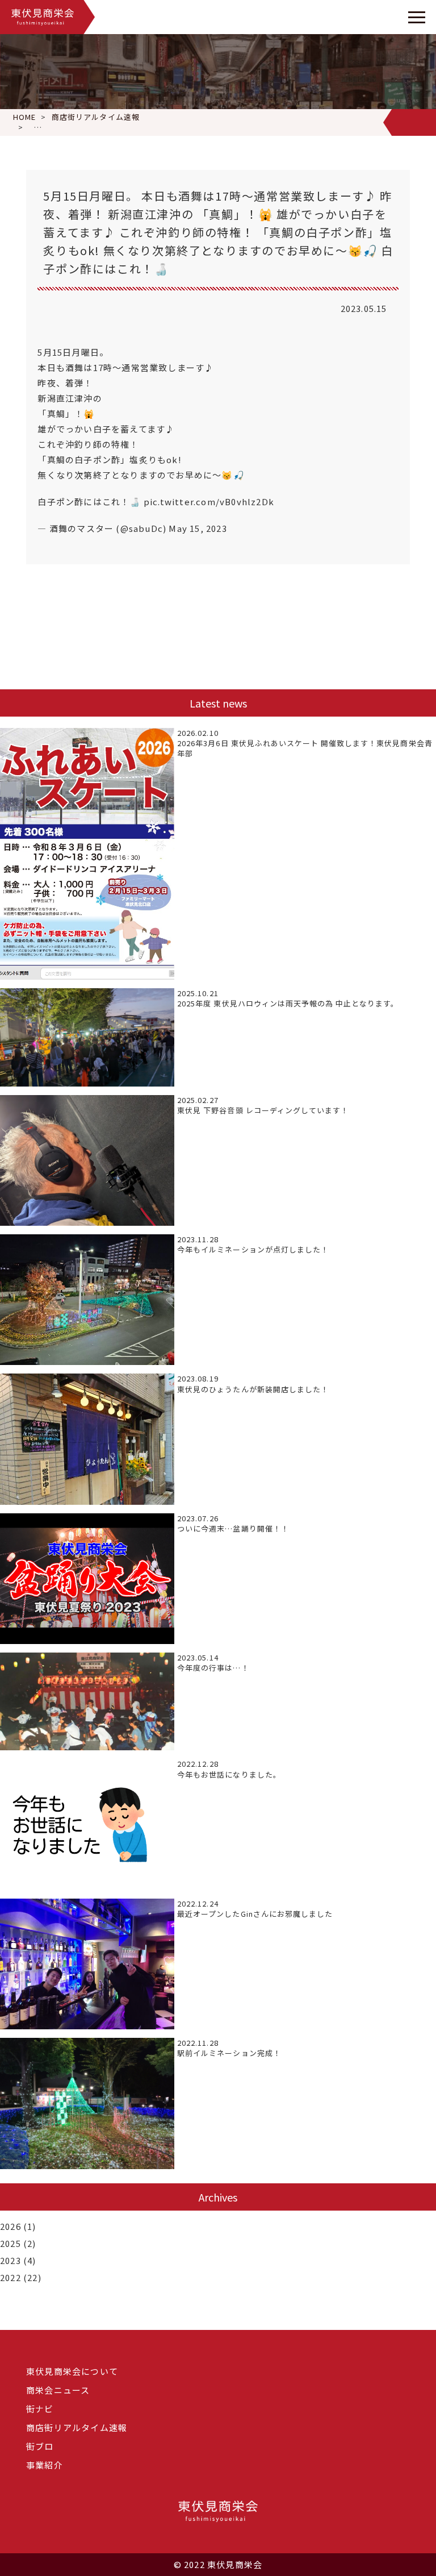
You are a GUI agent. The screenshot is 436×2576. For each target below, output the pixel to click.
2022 (11, 2277)
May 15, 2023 (198, 528)
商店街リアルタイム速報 (77, 2427)
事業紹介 (45, 2465)
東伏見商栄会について (72, 2371)
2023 (11, 2260)
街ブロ (40, 2446)
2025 (11, 2243)
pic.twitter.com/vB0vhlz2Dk (209, 502)
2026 (11, 2226)
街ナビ (40, 2409)
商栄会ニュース (58, 2390)
